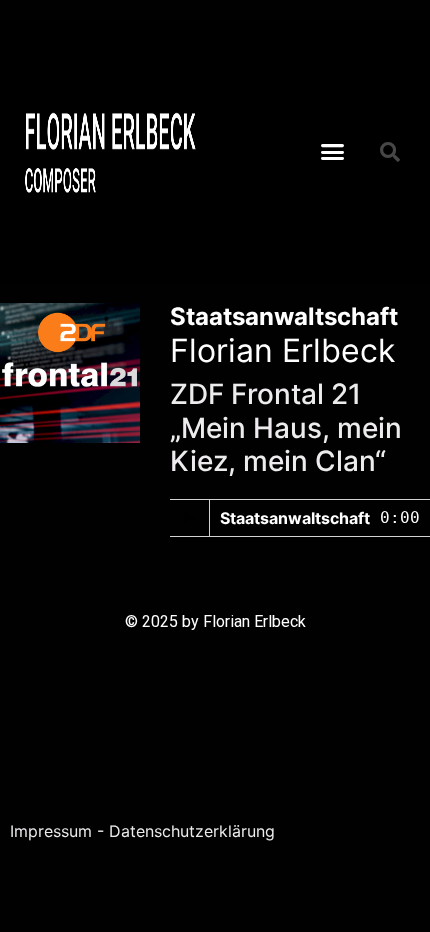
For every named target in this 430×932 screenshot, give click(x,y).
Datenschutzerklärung (192, 831)
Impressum (51, 831)
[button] (333, 152)
